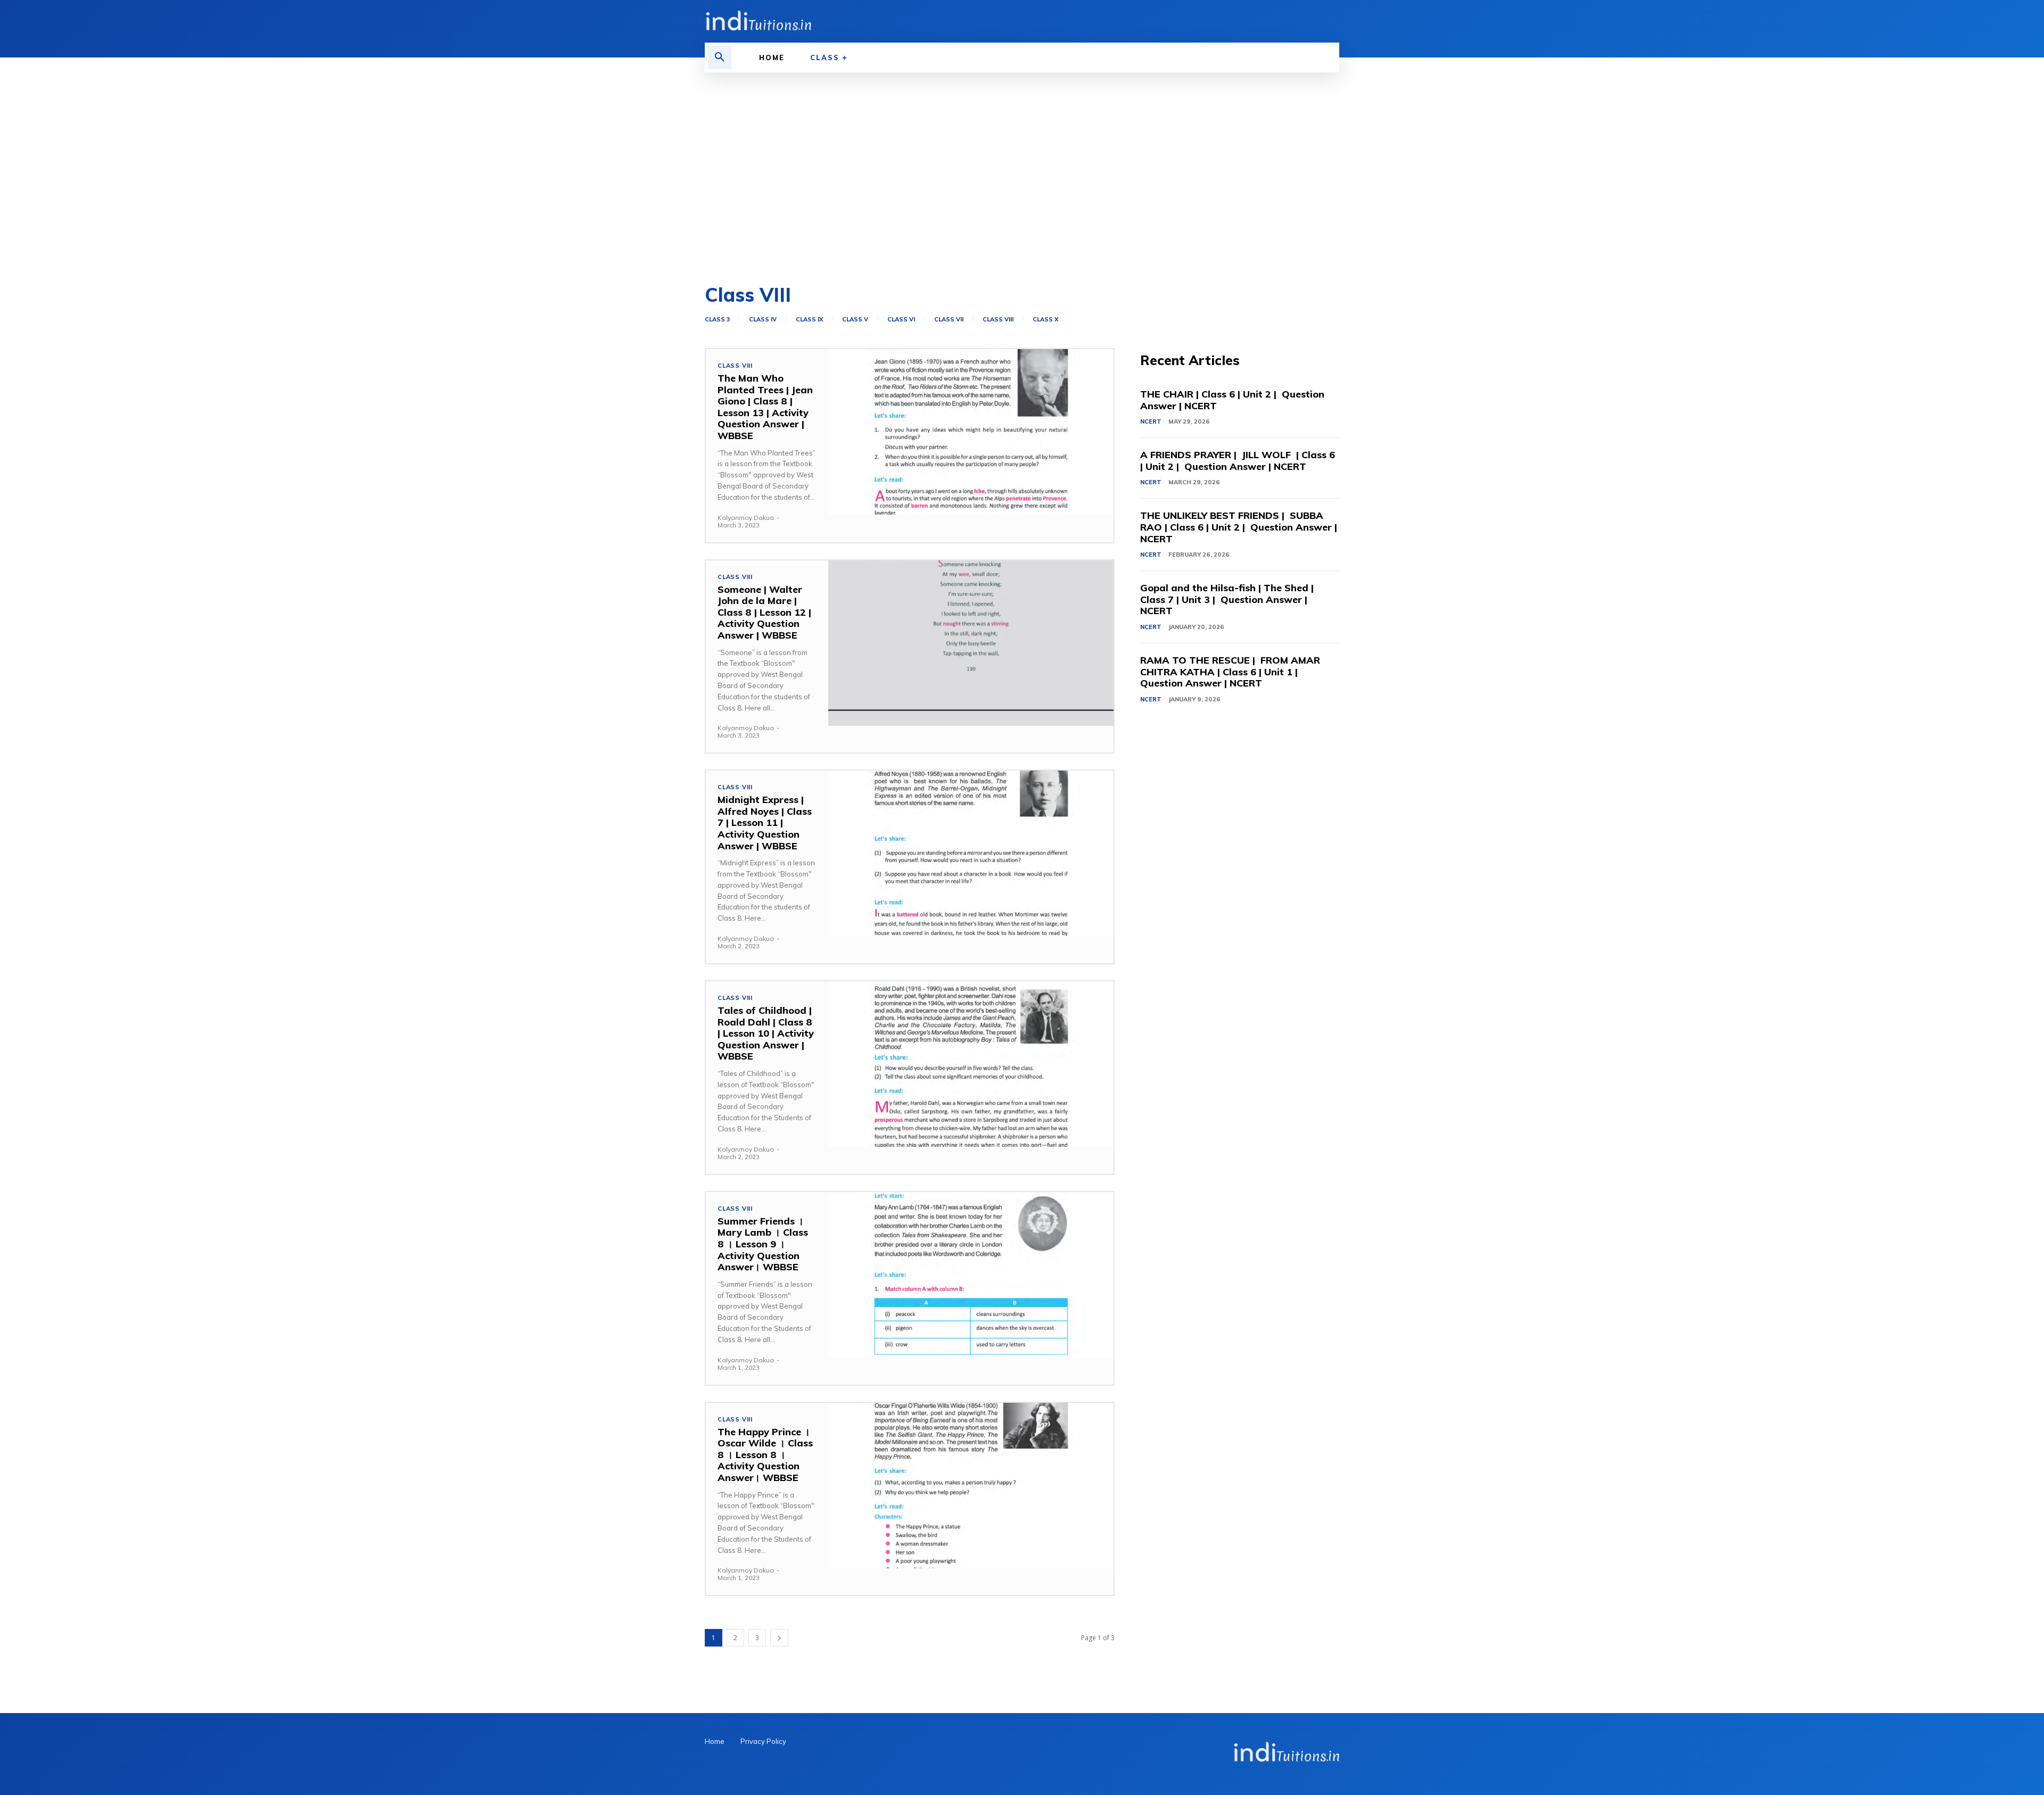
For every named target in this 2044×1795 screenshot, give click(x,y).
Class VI (901, 320)
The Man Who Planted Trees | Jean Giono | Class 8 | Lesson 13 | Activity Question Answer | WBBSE (765, 407)
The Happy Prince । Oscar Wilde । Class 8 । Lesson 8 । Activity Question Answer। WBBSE (765, 1455)
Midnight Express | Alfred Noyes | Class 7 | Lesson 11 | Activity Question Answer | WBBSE (765, 822)
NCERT (1151, 421)
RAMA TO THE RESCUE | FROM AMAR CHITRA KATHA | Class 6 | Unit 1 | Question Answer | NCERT (1230, 672)
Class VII (949, 320)
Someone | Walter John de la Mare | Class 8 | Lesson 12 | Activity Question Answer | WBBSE (764, 612)
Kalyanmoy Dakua (746, 518)
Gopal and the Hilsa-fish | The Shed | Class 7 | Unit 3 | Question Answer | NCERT (1227, 599)
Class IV (763, 320)
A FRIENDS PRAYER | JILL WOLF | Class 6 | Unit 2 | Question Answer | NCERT (1238, 461)
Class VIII (998, 320)
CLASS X (1045, 320)
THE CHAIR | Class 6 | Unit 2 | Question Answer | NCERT (1232, 400)
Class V (855, 320)
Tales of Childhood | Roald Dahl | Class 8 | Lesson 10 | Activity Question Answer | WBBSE (766, 1033)
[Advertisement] (1022, 179)
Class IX (809, 320)
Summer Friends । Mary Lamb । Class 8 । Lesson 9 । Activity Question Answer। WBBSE (763, 1244)
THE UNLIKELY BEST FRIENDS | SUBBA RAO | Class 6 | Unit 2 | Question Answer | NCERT (1239, 527)
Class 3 (717, 320)
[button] (720, 57)
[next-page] (779, 1638)
